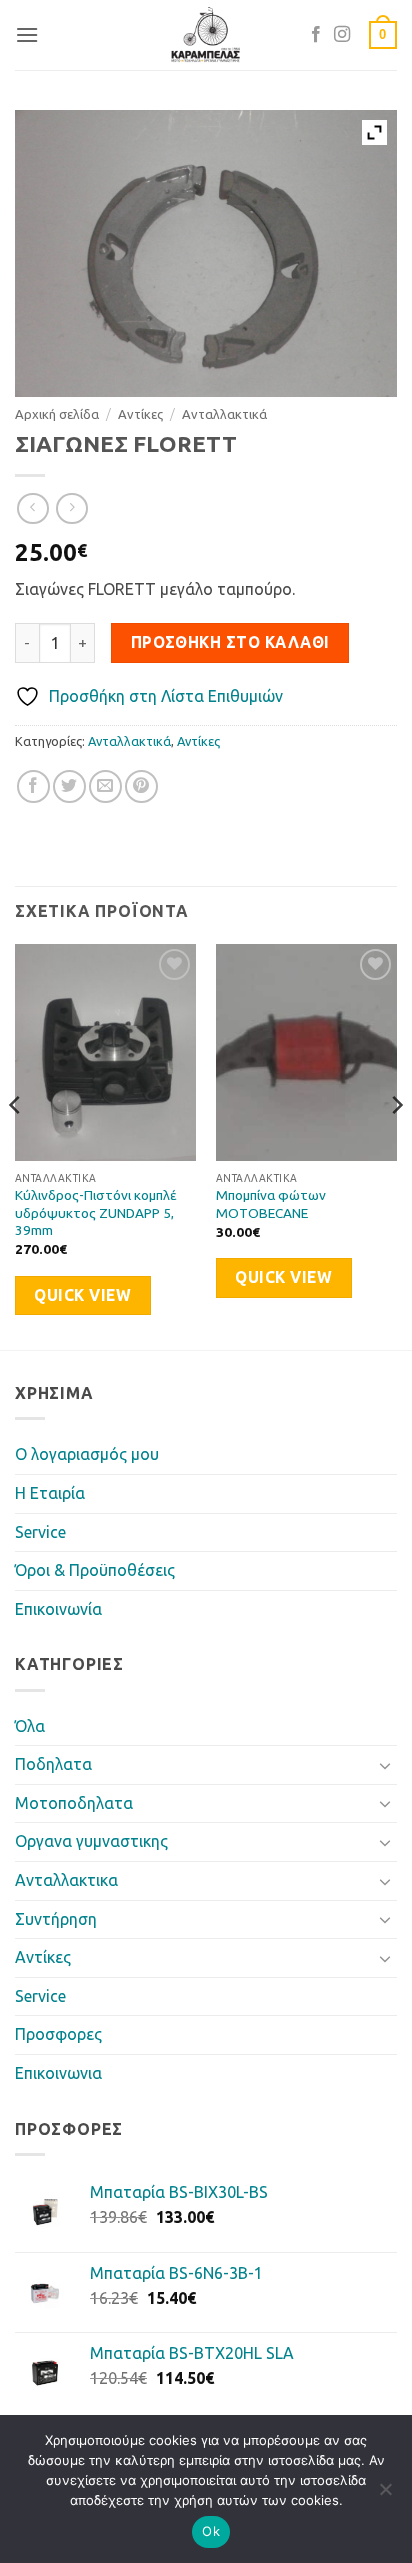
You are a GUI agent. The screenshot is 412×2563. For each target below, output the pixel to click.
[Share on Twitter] (69, 786)
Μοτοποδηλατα (74, 1803)
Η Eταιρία (50, 1493)
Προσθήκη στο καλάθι (230, 642)
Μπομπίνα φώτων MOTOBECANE (271, 1204)
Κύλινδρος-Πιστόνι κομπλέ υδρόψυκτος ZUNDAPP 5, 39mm (96, 1212)
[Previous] (16, 1145)
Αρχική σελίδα (57, 414)
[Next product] (32, 508)
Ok (211, 2531)
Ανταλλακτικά (224, 414)
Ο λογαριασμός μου (87, 1454)
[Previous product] (71, 508)
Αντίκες (140, 414)
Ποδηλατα (53, 1764)
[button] (27, 34)
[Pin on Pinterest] (141, 786)
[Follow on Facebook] (316, 35)
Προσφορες (58, 2034)
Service (40, 1532)
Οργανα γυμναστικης (91, 1841)
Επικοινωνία (58, 1609)
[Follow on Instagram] (342, 35)
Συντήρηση (56, 1919)
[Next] (396, 1145)
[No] (385, 2495)
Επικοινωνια (58, 2073)
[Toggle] (385, 1765)
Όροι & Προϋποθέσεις (95, 1570)
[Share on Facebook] (33, 786)
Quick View (82, 1295)
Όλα (30, 1726)
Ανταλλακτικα (66, 1880)
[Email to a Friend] (105, 786)
